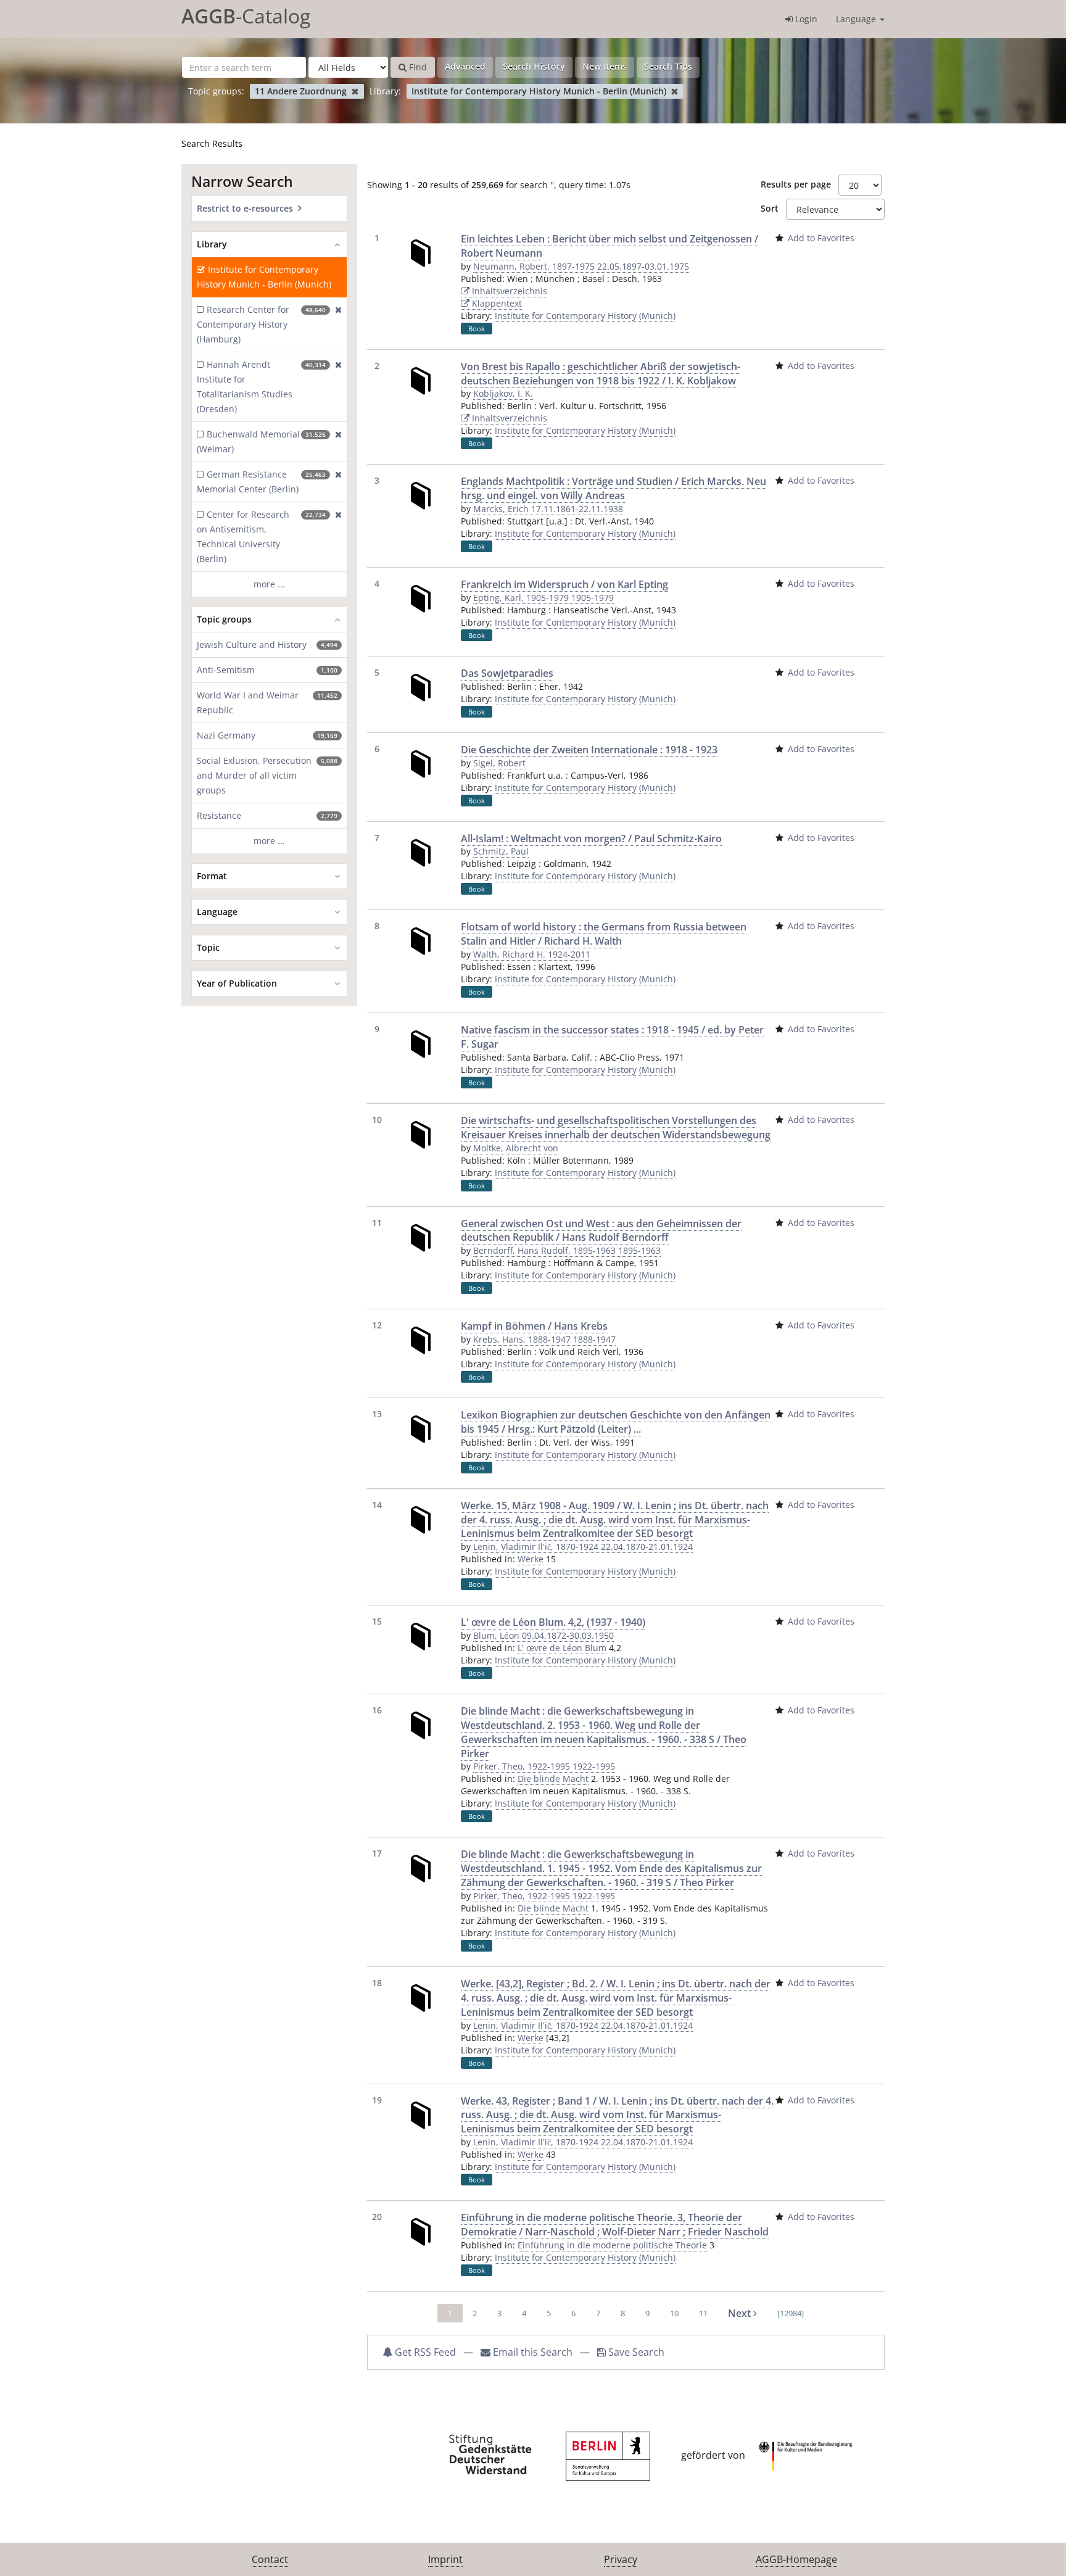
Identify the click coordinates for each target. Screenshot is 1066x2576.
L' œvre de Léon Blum (562, 1648)
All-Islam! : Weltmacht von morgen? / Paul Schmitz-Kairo (591, 839)
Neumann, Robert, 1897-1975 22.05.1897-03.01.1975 (581, 266)
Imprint (445, 2559)
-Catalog (246, 16)
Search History (534, 66)
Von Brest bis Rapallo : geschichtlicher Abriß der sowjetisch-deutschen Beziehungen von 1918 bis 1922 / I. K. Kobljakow (601, 374)
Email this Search (533, 2352)
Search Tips (668, 66)
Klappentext (496, 303)
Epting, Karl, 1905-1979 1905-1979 (543, 598)
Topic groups (224, 619)
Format (212, 876)
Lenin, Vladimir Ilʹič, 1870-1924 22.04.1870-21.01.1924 (583, 1547)
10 (674, 2313)
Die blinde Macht (553, 1779)
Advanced (465, 66)
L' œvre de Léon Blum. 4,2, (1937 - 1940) (553, 1622)
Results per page (796, 184)
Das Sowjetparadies (507, 673)
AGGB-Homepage (796, 2559)
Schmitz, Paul (501, 851)
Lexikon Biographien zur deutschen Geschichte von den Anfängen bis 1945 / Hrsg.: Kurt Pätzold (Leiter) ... (616, 1422)
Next (741, 2313)
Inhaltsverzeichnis (508, 291)
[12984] (791, 2313)
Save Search (635, 2352)
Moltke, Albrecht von (516, 1148)
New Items (605, 66)
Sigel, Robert (499, 763)
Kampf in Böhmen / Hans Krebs (534, 1326)
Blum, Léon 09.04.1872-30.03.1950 (543, 1635)
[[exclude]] (336, 325)
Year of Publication (237, 983)
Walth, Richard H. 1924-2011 (532, 954)
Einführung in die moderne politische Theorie (612, 2245)
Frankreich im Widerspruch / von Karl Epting (564, 584)
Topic (208, 947)
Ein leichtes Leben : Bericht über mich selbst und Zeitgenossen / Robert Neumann (609, 246)
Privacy (621, 2559)
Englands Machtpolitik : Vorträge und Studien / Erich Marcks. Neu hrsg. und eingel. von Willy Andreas (614, 488)
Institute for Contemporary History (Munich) (585, 316)
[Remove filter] (355, 91)
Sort (770, 208)
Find (417, 67)
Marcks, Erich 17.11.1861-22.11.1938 (548, 509)
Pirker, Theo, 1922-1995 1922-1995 (544, 1766)
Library (212, 244)
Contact (270, 2559)
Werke (531, 1559)
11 (703, 2313)
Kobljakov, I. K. (503, 393)
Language (857, 19)
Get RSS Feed (424, 2352)
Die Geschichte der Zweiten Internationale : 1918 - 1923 (589, 750)
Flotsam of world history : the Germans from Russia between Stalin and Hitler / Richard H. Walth (604, 934)
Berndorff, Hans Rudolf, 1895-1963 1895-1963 (567, 1250)
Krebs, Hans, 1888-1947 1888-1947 (544, 1339)
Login (805, 19)
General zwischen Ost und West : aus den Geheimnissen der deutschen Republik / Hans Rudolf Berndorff (601, 1231)
